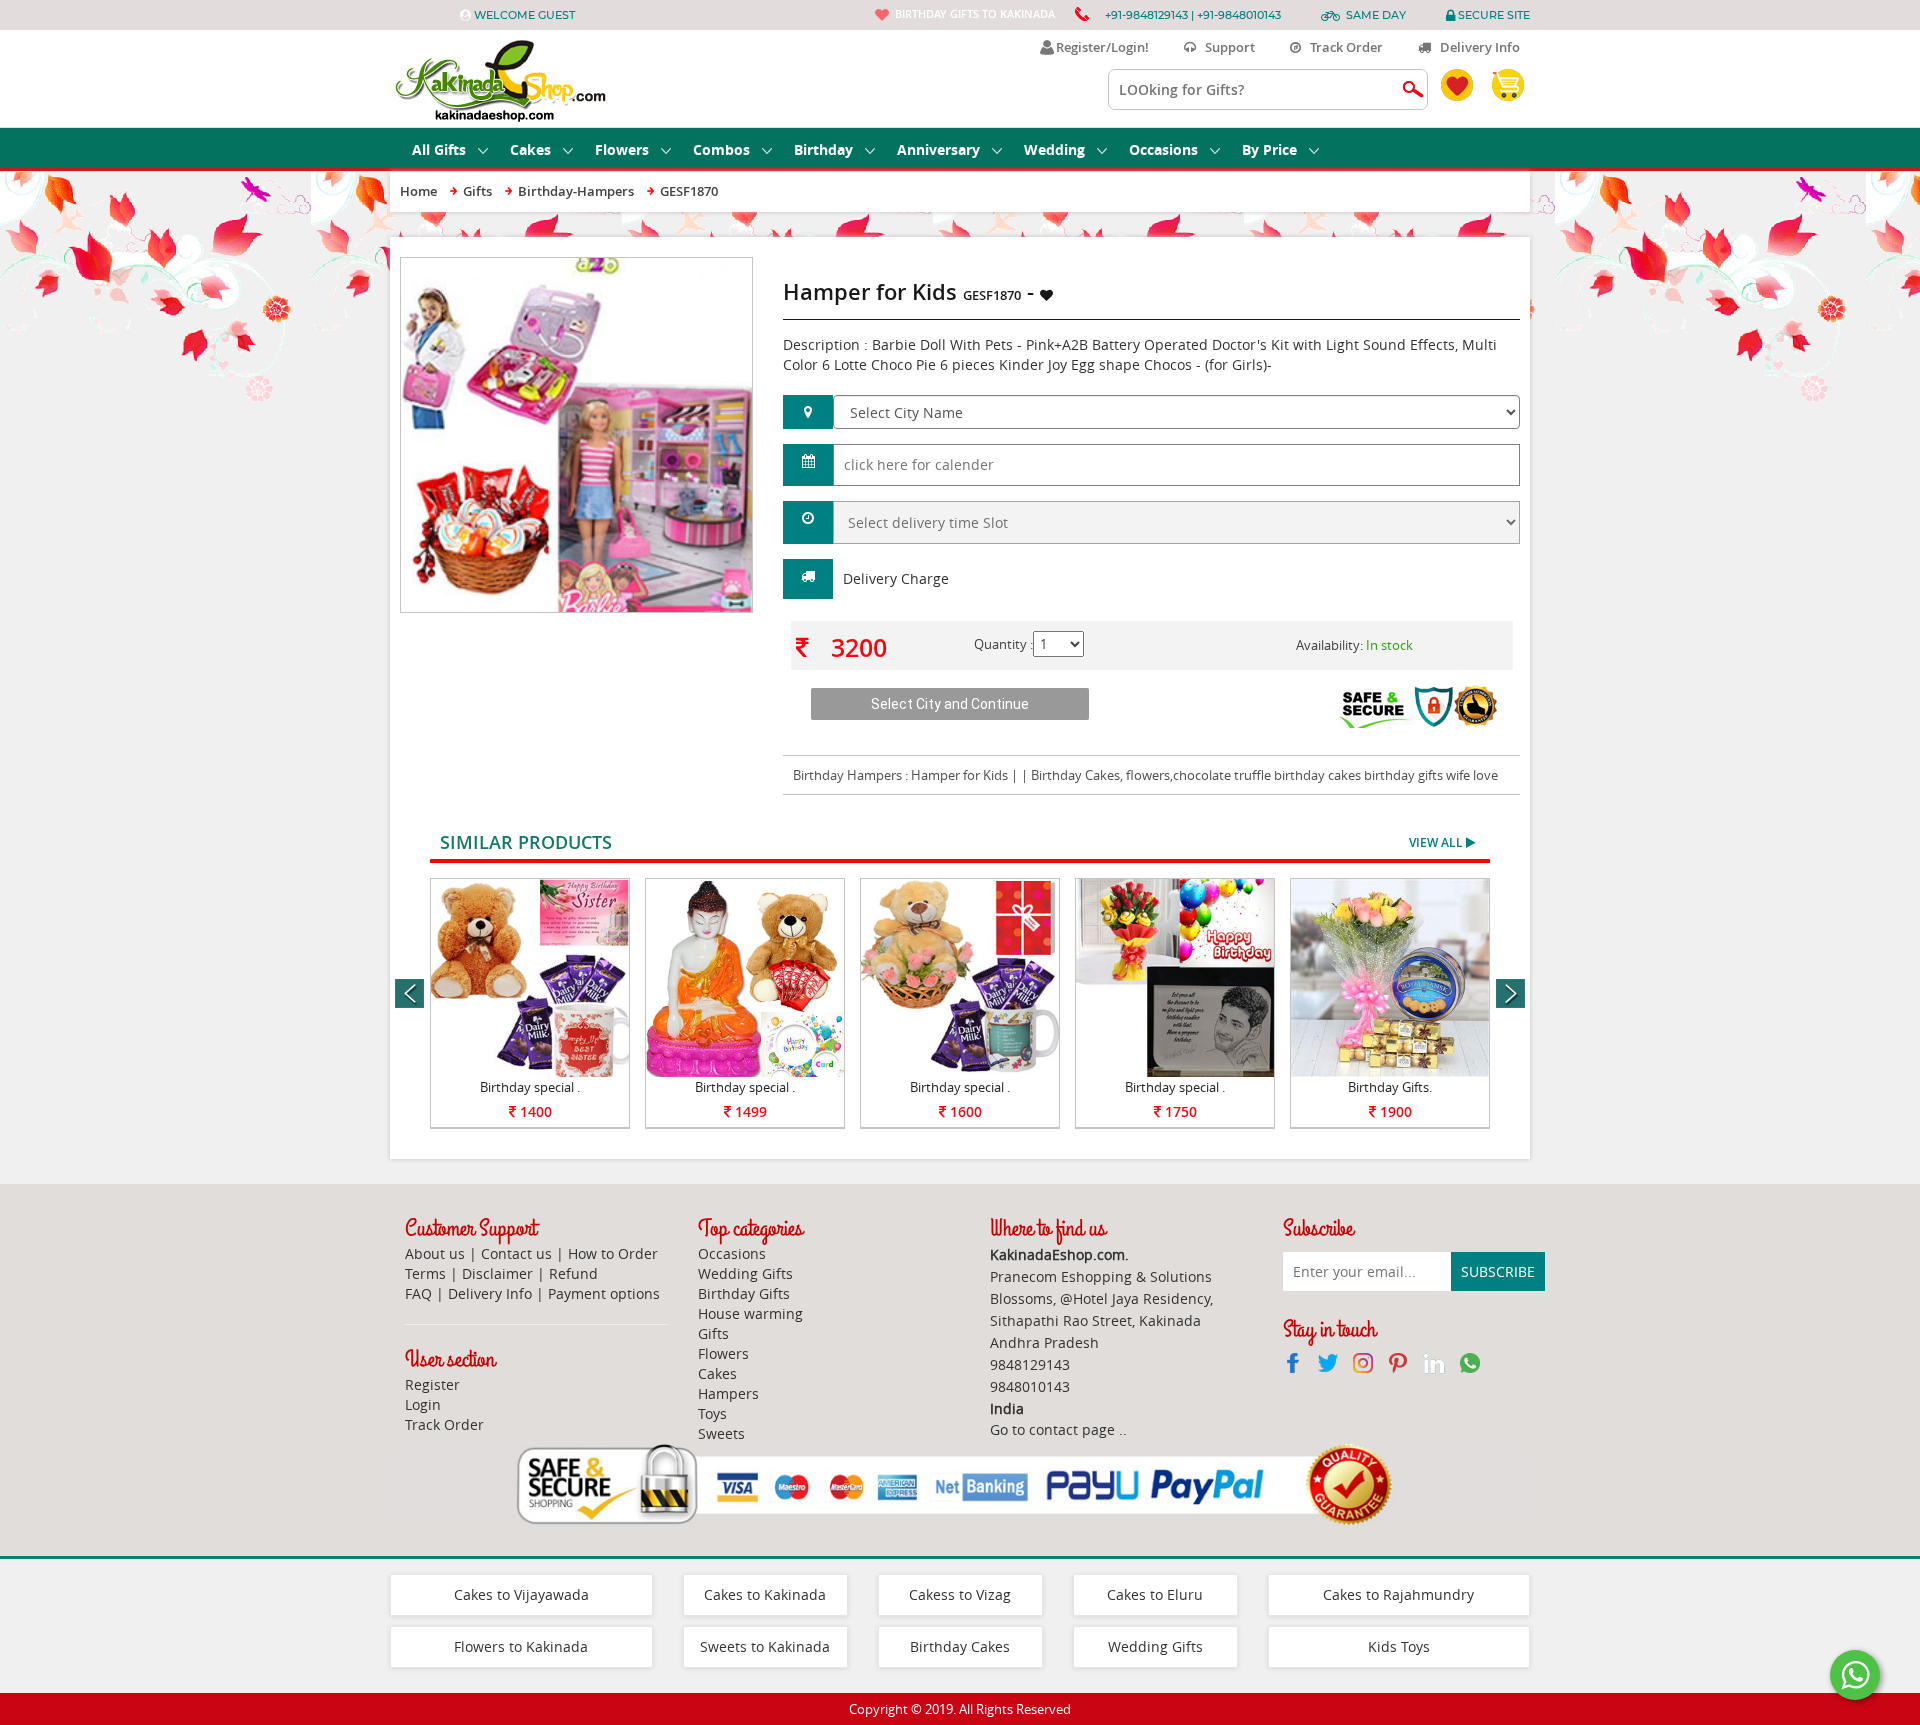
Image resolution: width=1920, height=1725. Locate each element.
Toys (712, 1413)
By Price (1269, 149)
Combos (721, 149)
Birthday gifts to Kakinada (975, 13)
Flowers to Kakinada (521, 1646)
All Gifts (439, 149)
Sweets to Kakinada (765, 1646)
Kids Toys (1399, 1646)
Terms (425, 1273)
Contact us (516, 1253)
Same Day (1376, 15)
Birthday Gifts (744, 1293)
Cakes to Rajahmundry (1398, 1594)
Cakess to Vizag (960, 1594)
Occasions (1163, 149)
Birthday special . (530, 1087)
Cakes (530, 149)
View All (1437, 842)
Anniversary (938, 149)
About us (435, 1253)
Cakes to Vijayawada (521, 1594)
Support (1225, 47)
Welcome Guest (524, 15)
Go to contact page (1052, 1429)
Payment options (604, 1293)
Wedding (1054, 149)
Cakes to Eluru (1155, 1594)
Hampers (728, 1393)
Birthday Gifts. (1390, 1087)
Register (432, 1384)
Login (423, 1404)
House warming (750, 1313)
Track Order (1342, 47)
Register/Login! (1099, 47)
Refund (573, 1273)
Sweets (721, 1433)
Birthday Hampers (847, 775)
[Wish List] (689, 267)
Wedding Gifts (745, 1273)
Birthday (823, 149)
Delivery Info (1475, 47)
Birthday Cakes (960, 1646)
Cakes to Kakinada (765, 1594)
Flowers (622, 149)
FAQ (418, 1293)
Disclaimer (497, 1273)
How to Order (613, 1253)
